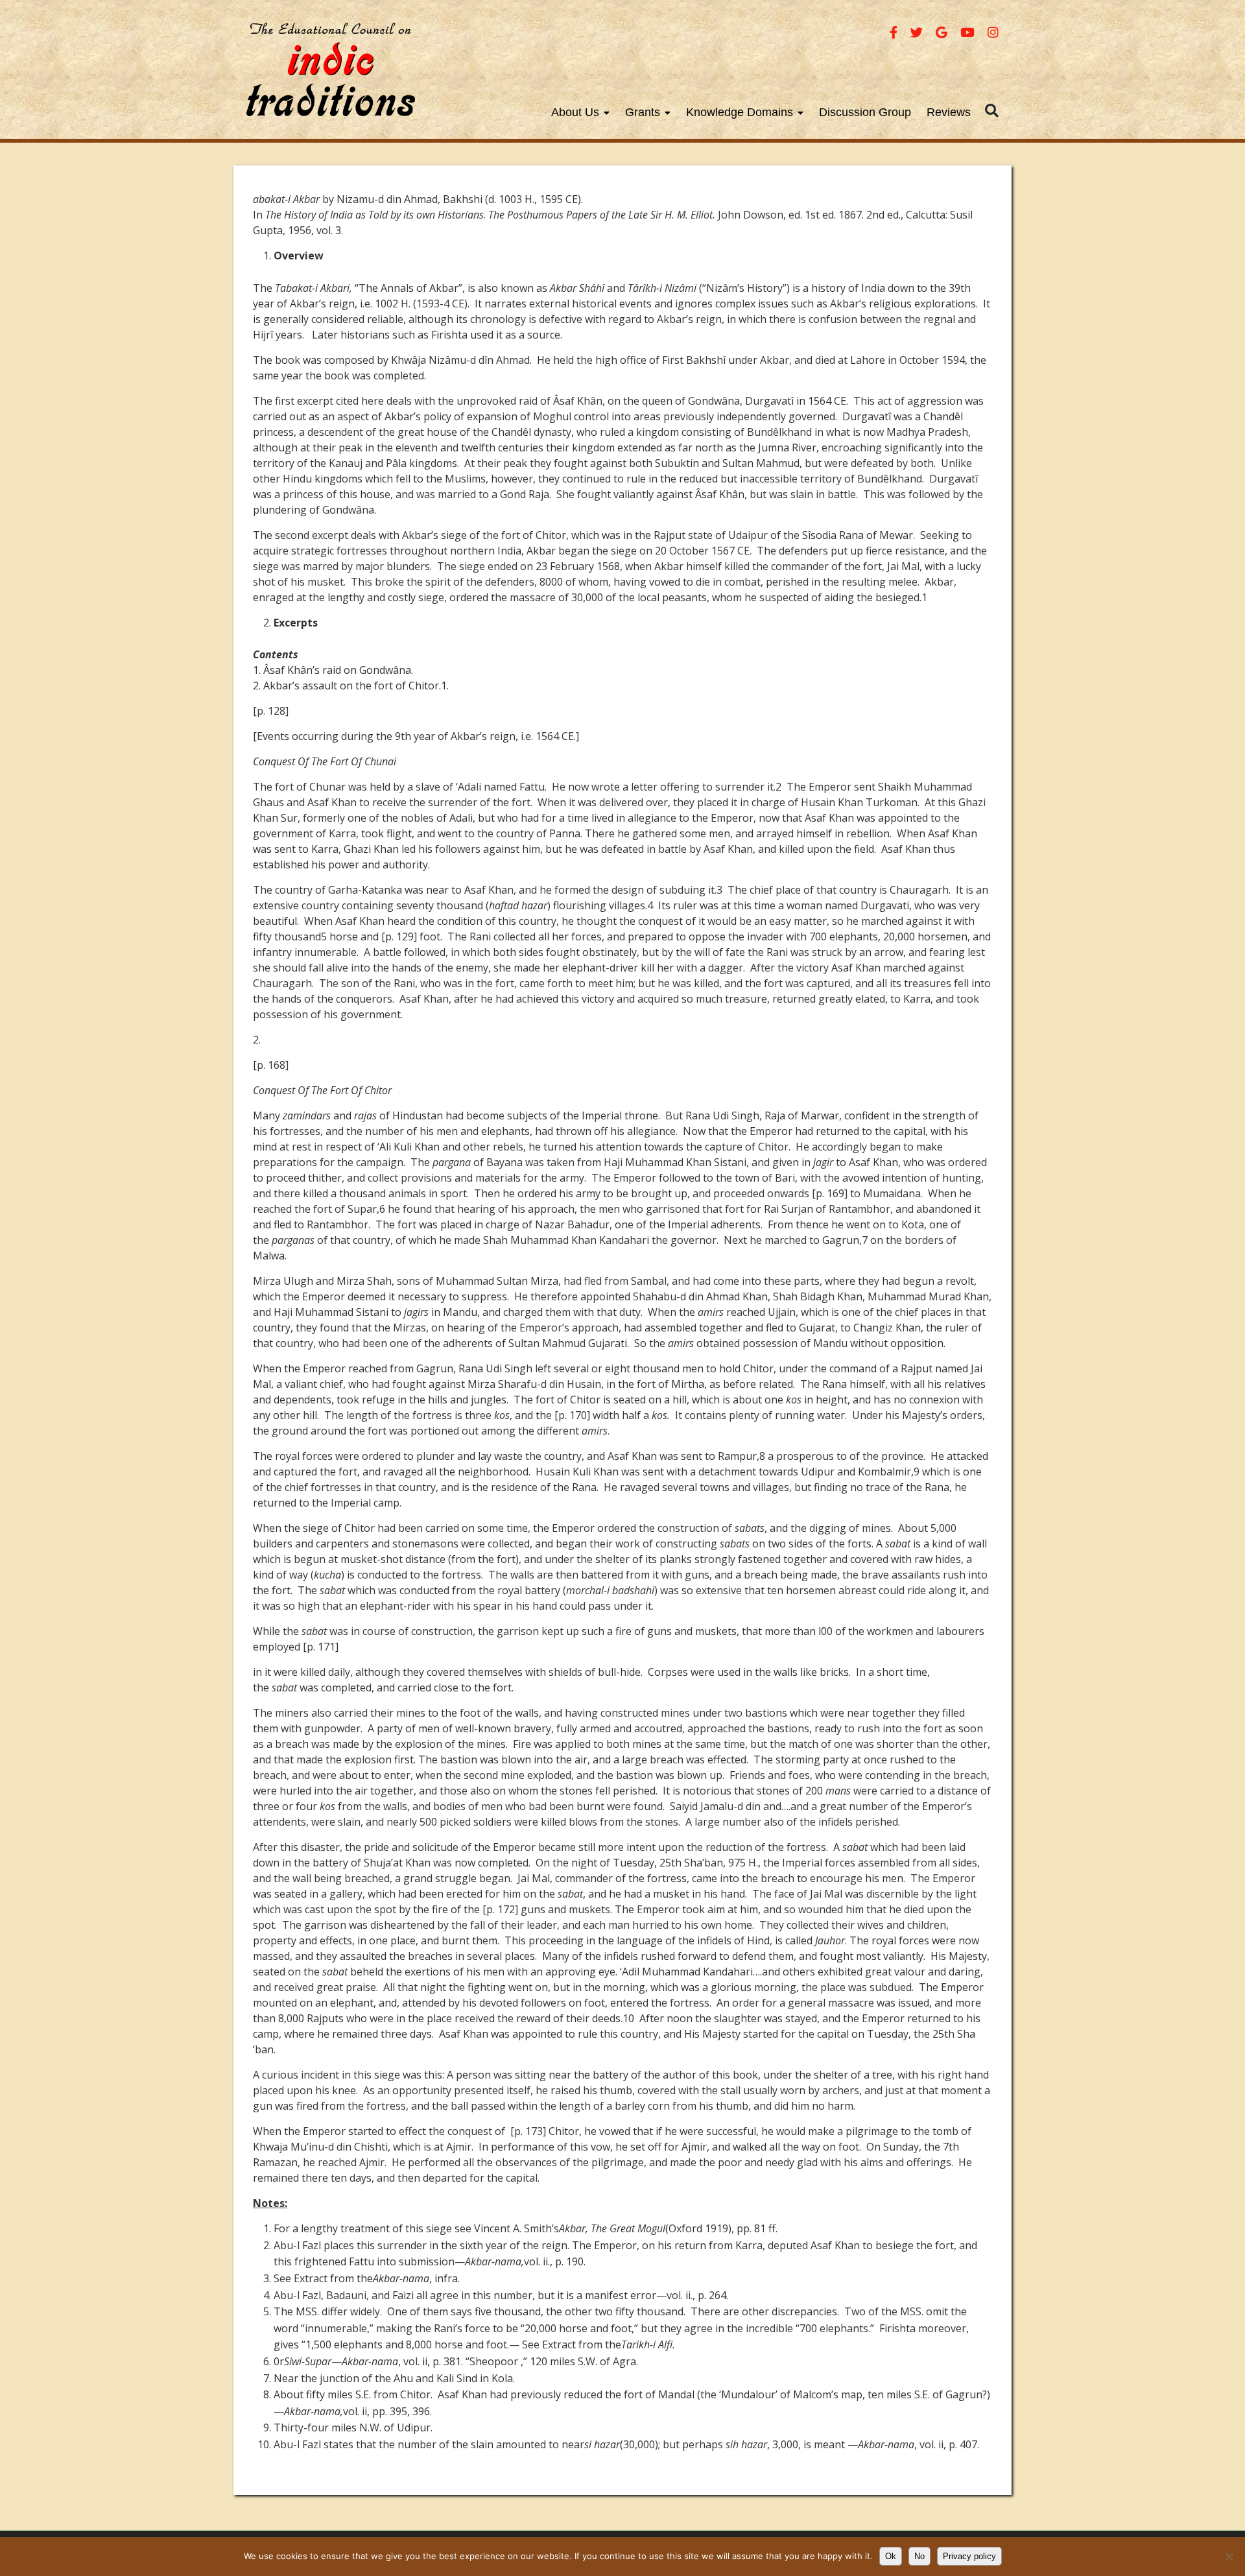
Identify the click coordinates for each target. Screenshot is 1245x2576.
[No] (1229, 2557)
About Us (575, 112)
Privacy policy (969, 2556)
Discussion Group (865, 112)
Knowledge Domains (740, 112)
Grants (643, 112)
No (919, 2556)
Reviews (949, 112)
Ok (891, 2556)
